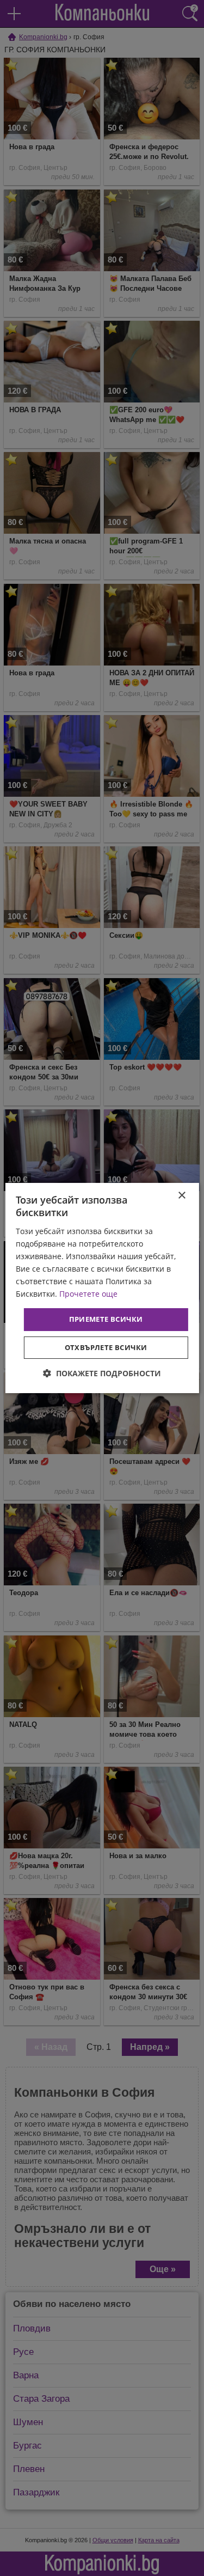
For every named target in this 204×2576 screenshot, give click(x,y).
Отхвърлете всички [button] (106, 1347)
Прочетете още (88, 1294)
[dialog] (102, 1288)
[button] (102, 1373)
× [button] (181, 1196)
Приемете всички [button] (106, 1319)
